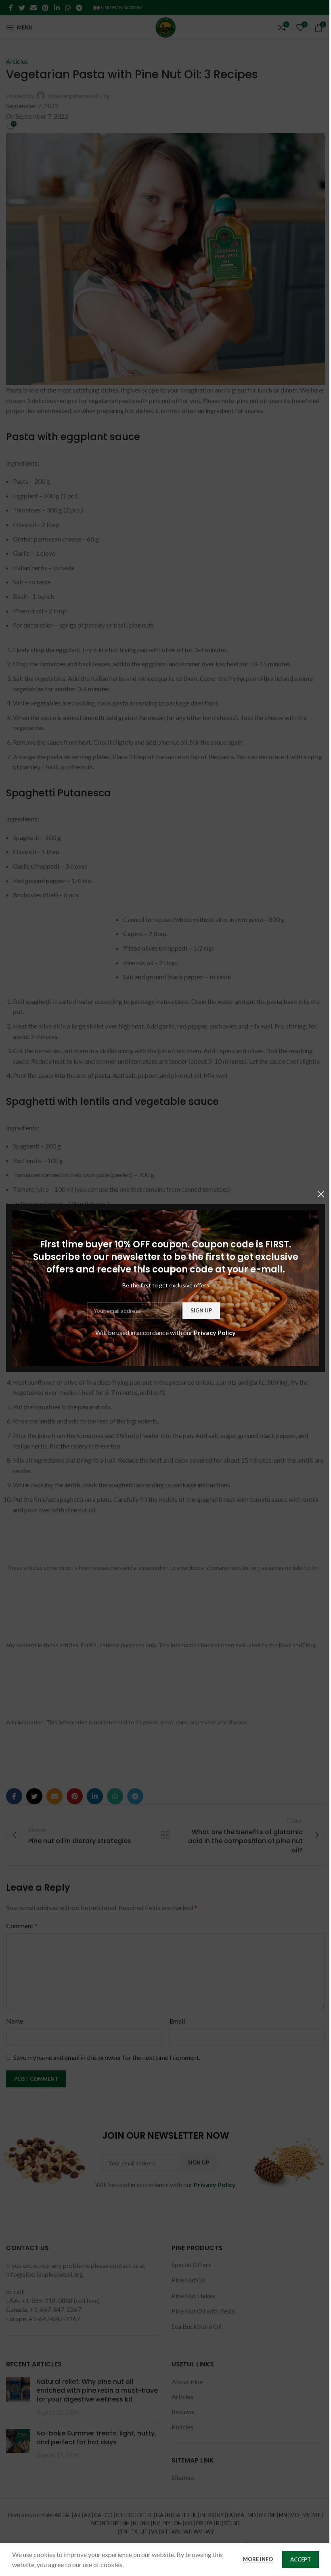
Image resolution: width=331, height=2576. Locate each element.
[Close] (321, 1194)
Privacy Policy (215, 1332)
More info (259, 2559)
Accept (301, 2559)
